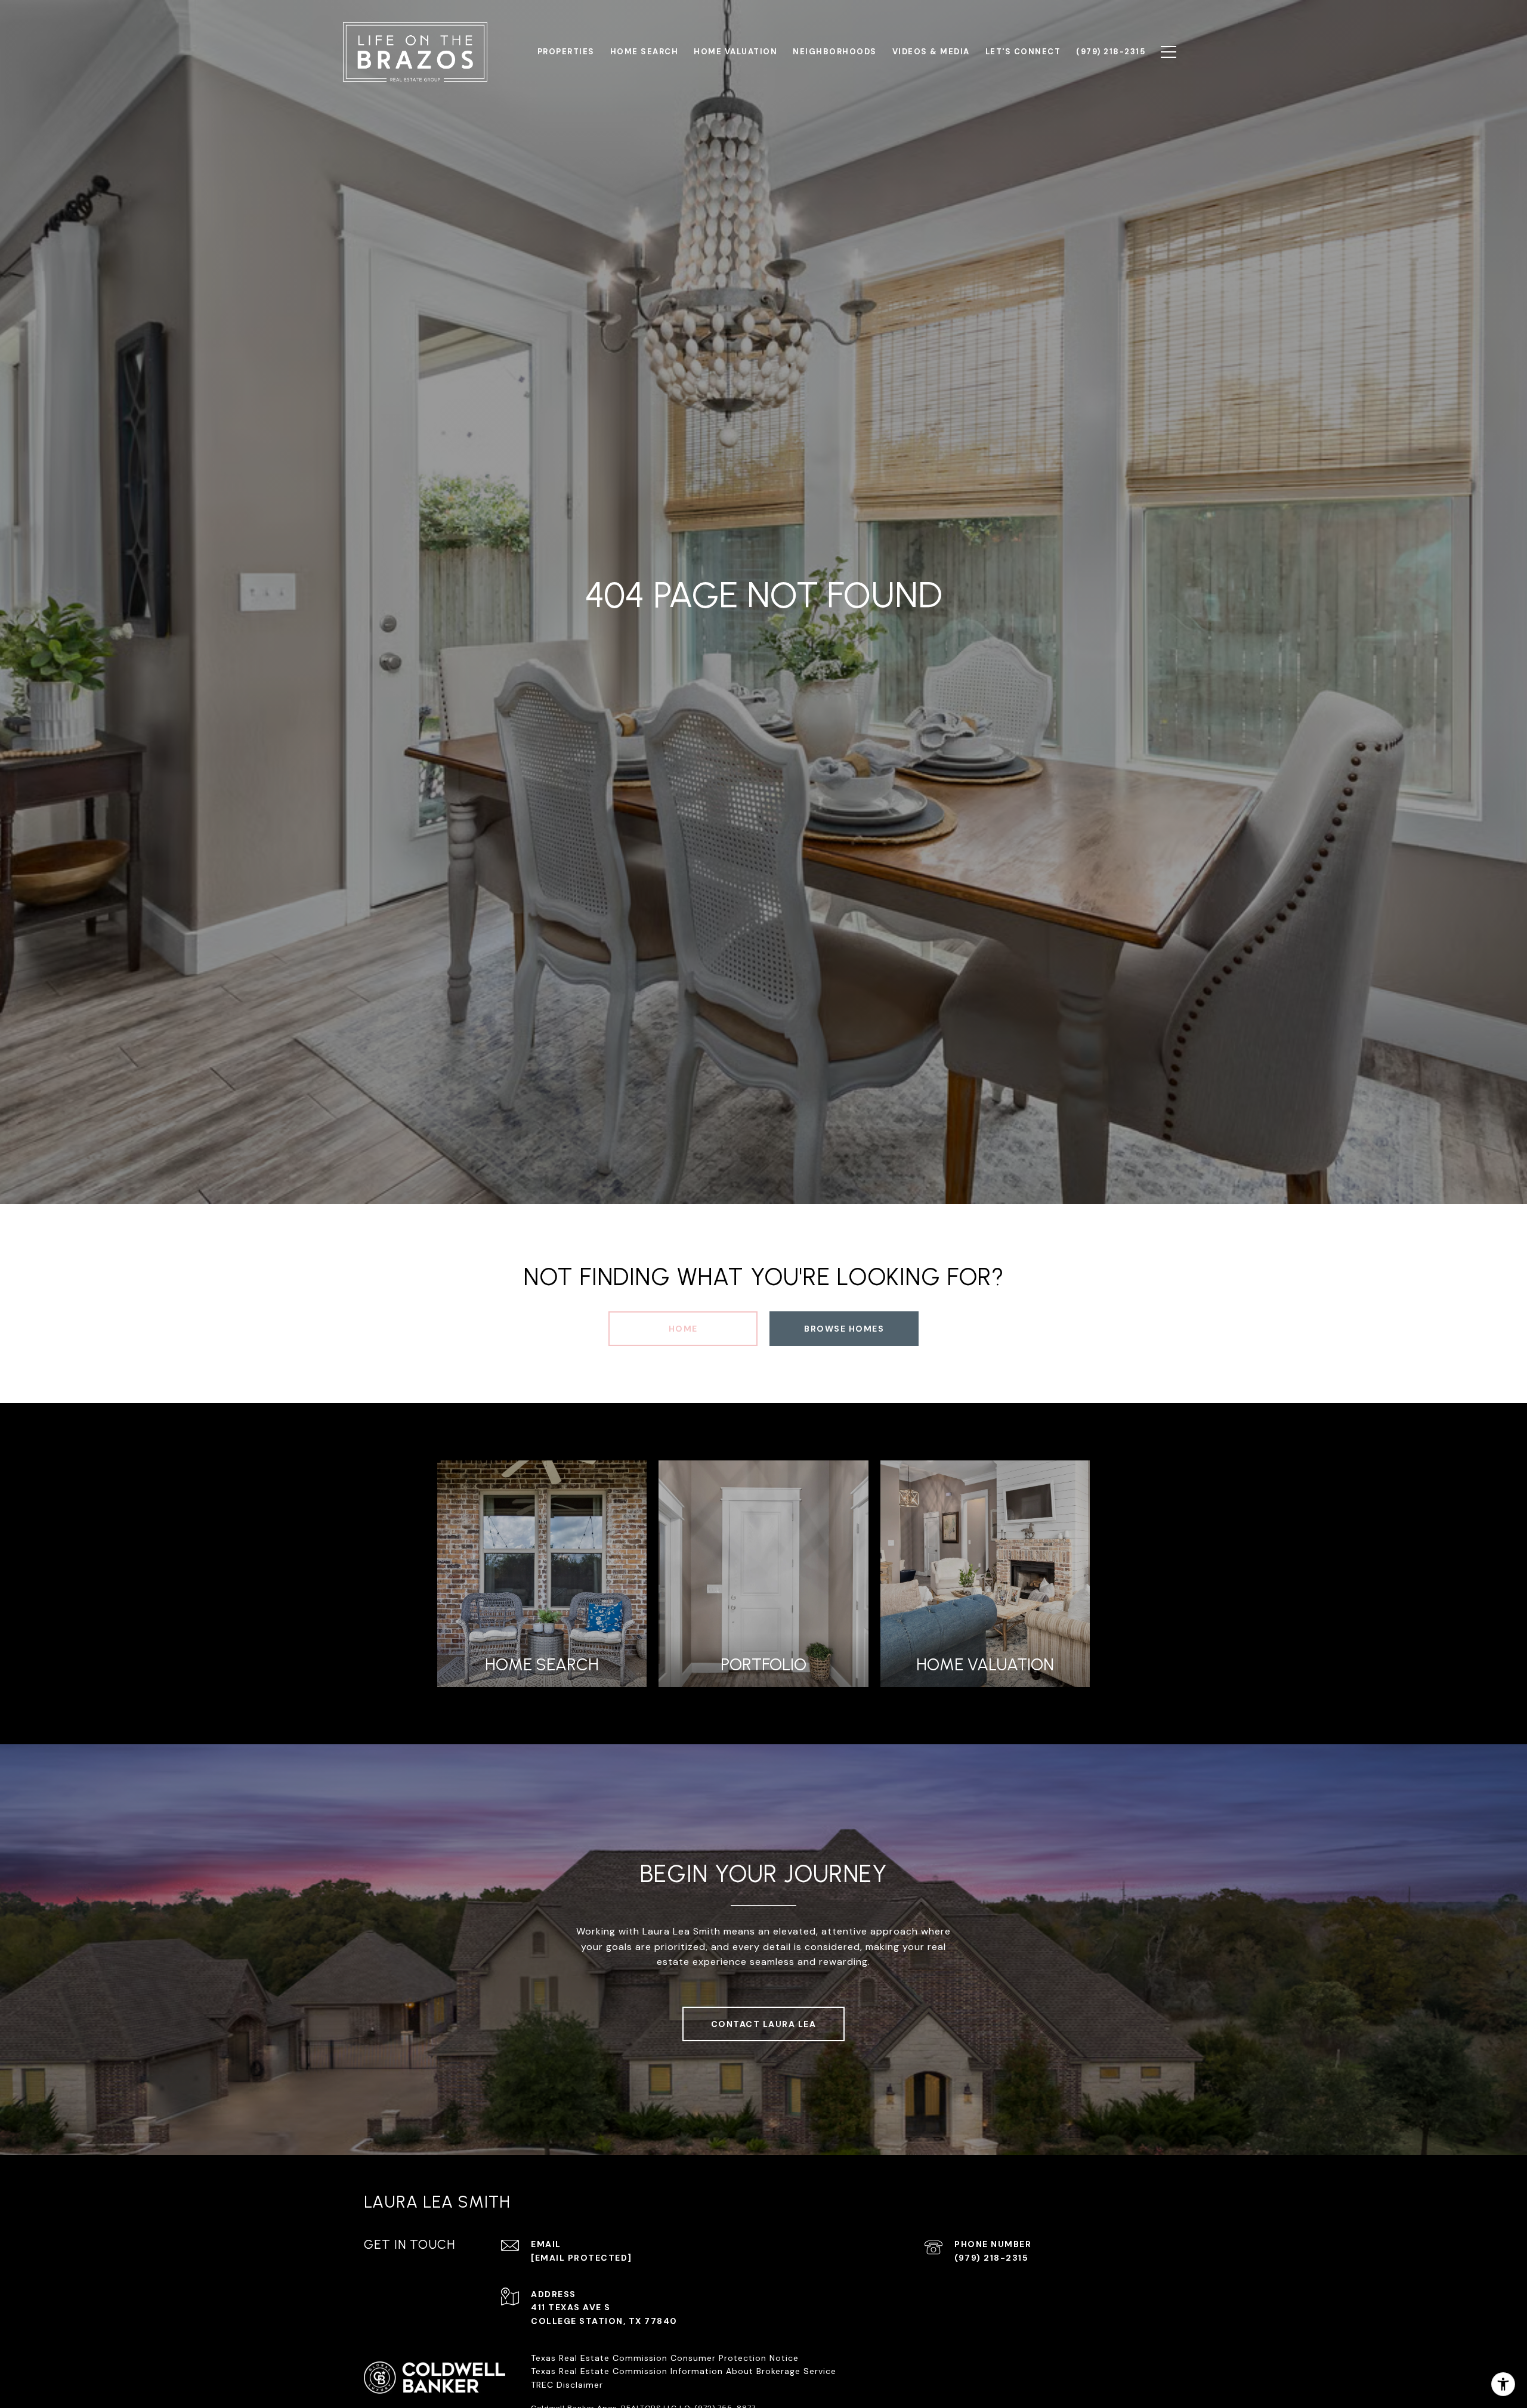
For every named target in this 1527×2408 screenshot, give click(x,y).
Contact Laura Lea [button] (764, 2024)
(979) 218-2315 (991, 2258)
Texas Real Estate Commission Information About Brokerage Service (684, 2371)
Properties (566, 52)
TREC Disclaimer (568, 2385)
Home (683, 1329)
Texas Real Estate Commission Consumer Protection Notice (665, 2358)
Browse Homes (844, 1329)
